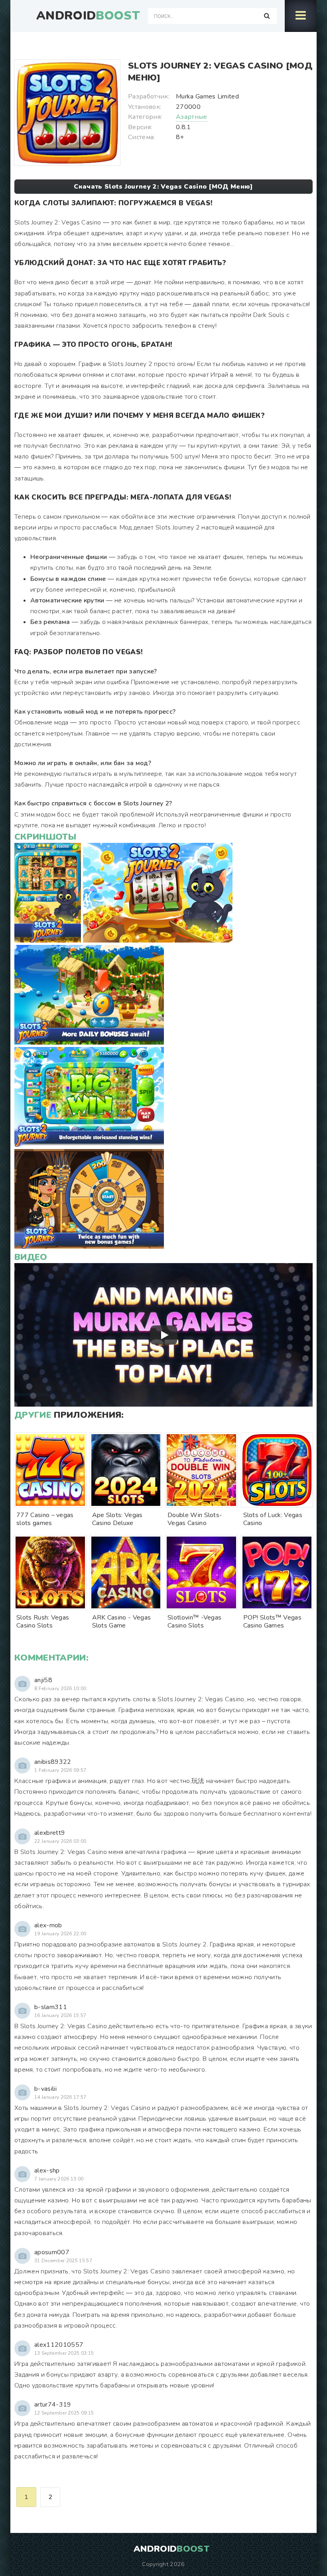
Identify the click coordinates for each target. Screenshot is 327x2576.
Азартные (192, 117)
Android (88, 16)
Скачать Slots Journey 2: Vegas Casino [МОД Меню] (163, 187)
